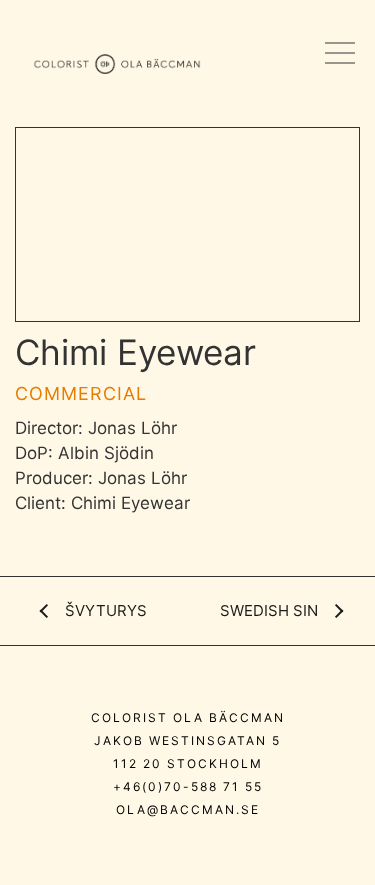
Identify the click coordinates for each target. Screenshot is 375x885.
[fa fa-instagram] (126, 853)
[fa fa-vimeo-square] (170, 853)
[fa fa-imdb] (214, 853)
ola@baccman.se (188, 809)
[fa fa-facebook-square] (253, 853)
